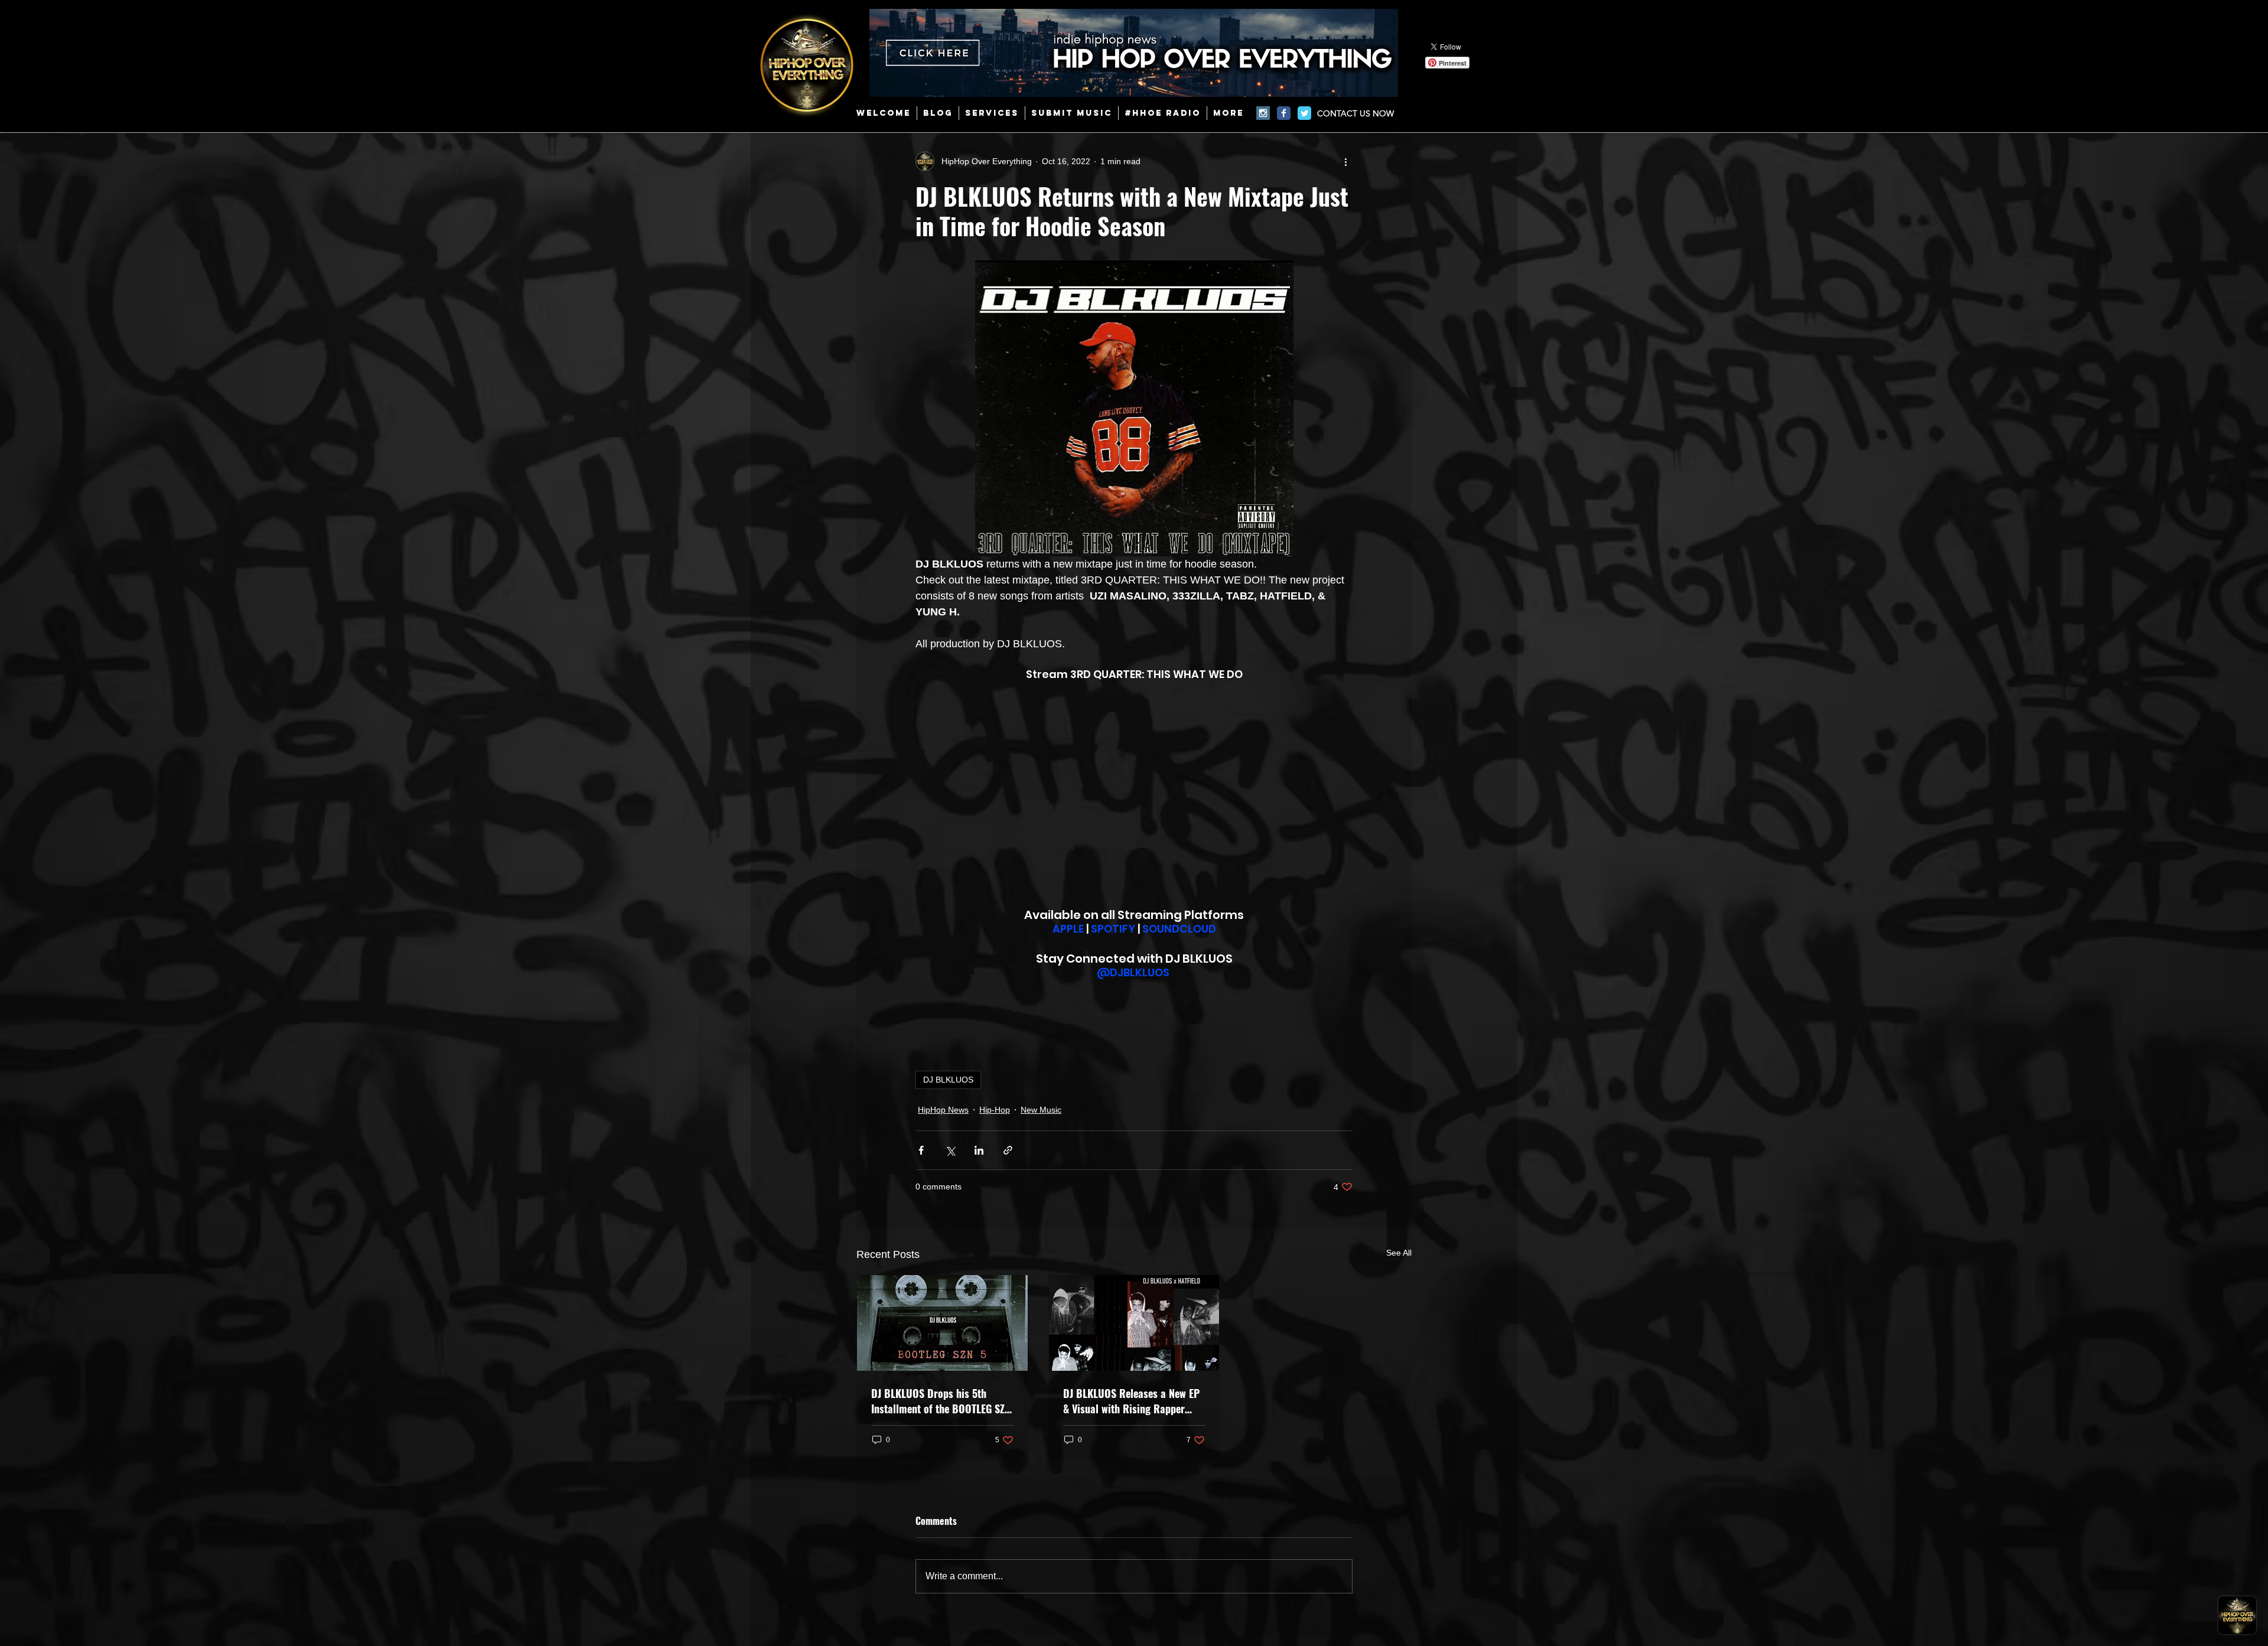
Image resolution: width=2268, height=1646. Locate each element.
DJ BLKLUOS (948, 1080)
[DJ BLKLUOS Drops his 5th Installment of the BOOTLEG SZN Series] (942, 1323)
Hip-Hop (995, 1110)
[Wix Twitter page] (1304, 113)
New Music (1041, 1110)
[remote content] (1134, 794)
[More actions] (1345, 161)
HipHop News (943, 1110)
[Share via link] (1008, 1150)
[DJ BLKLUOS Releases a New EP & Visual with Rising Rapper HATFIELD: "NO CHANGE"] (1134, 1323)
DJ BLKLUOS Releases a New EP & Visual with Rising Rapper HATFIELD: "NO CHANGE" (1131, 1401)
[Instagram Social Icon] (1263, 113)
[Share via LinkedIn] (979, 1150)
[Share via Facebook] (921, 1150)
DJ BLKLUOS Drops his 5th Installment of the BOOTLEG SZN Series (941, 1401)
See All (1399, 1253)
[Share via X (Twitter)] (950, 1150)
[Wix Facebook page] (1284, 113)
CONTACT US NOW (1355, 113)
